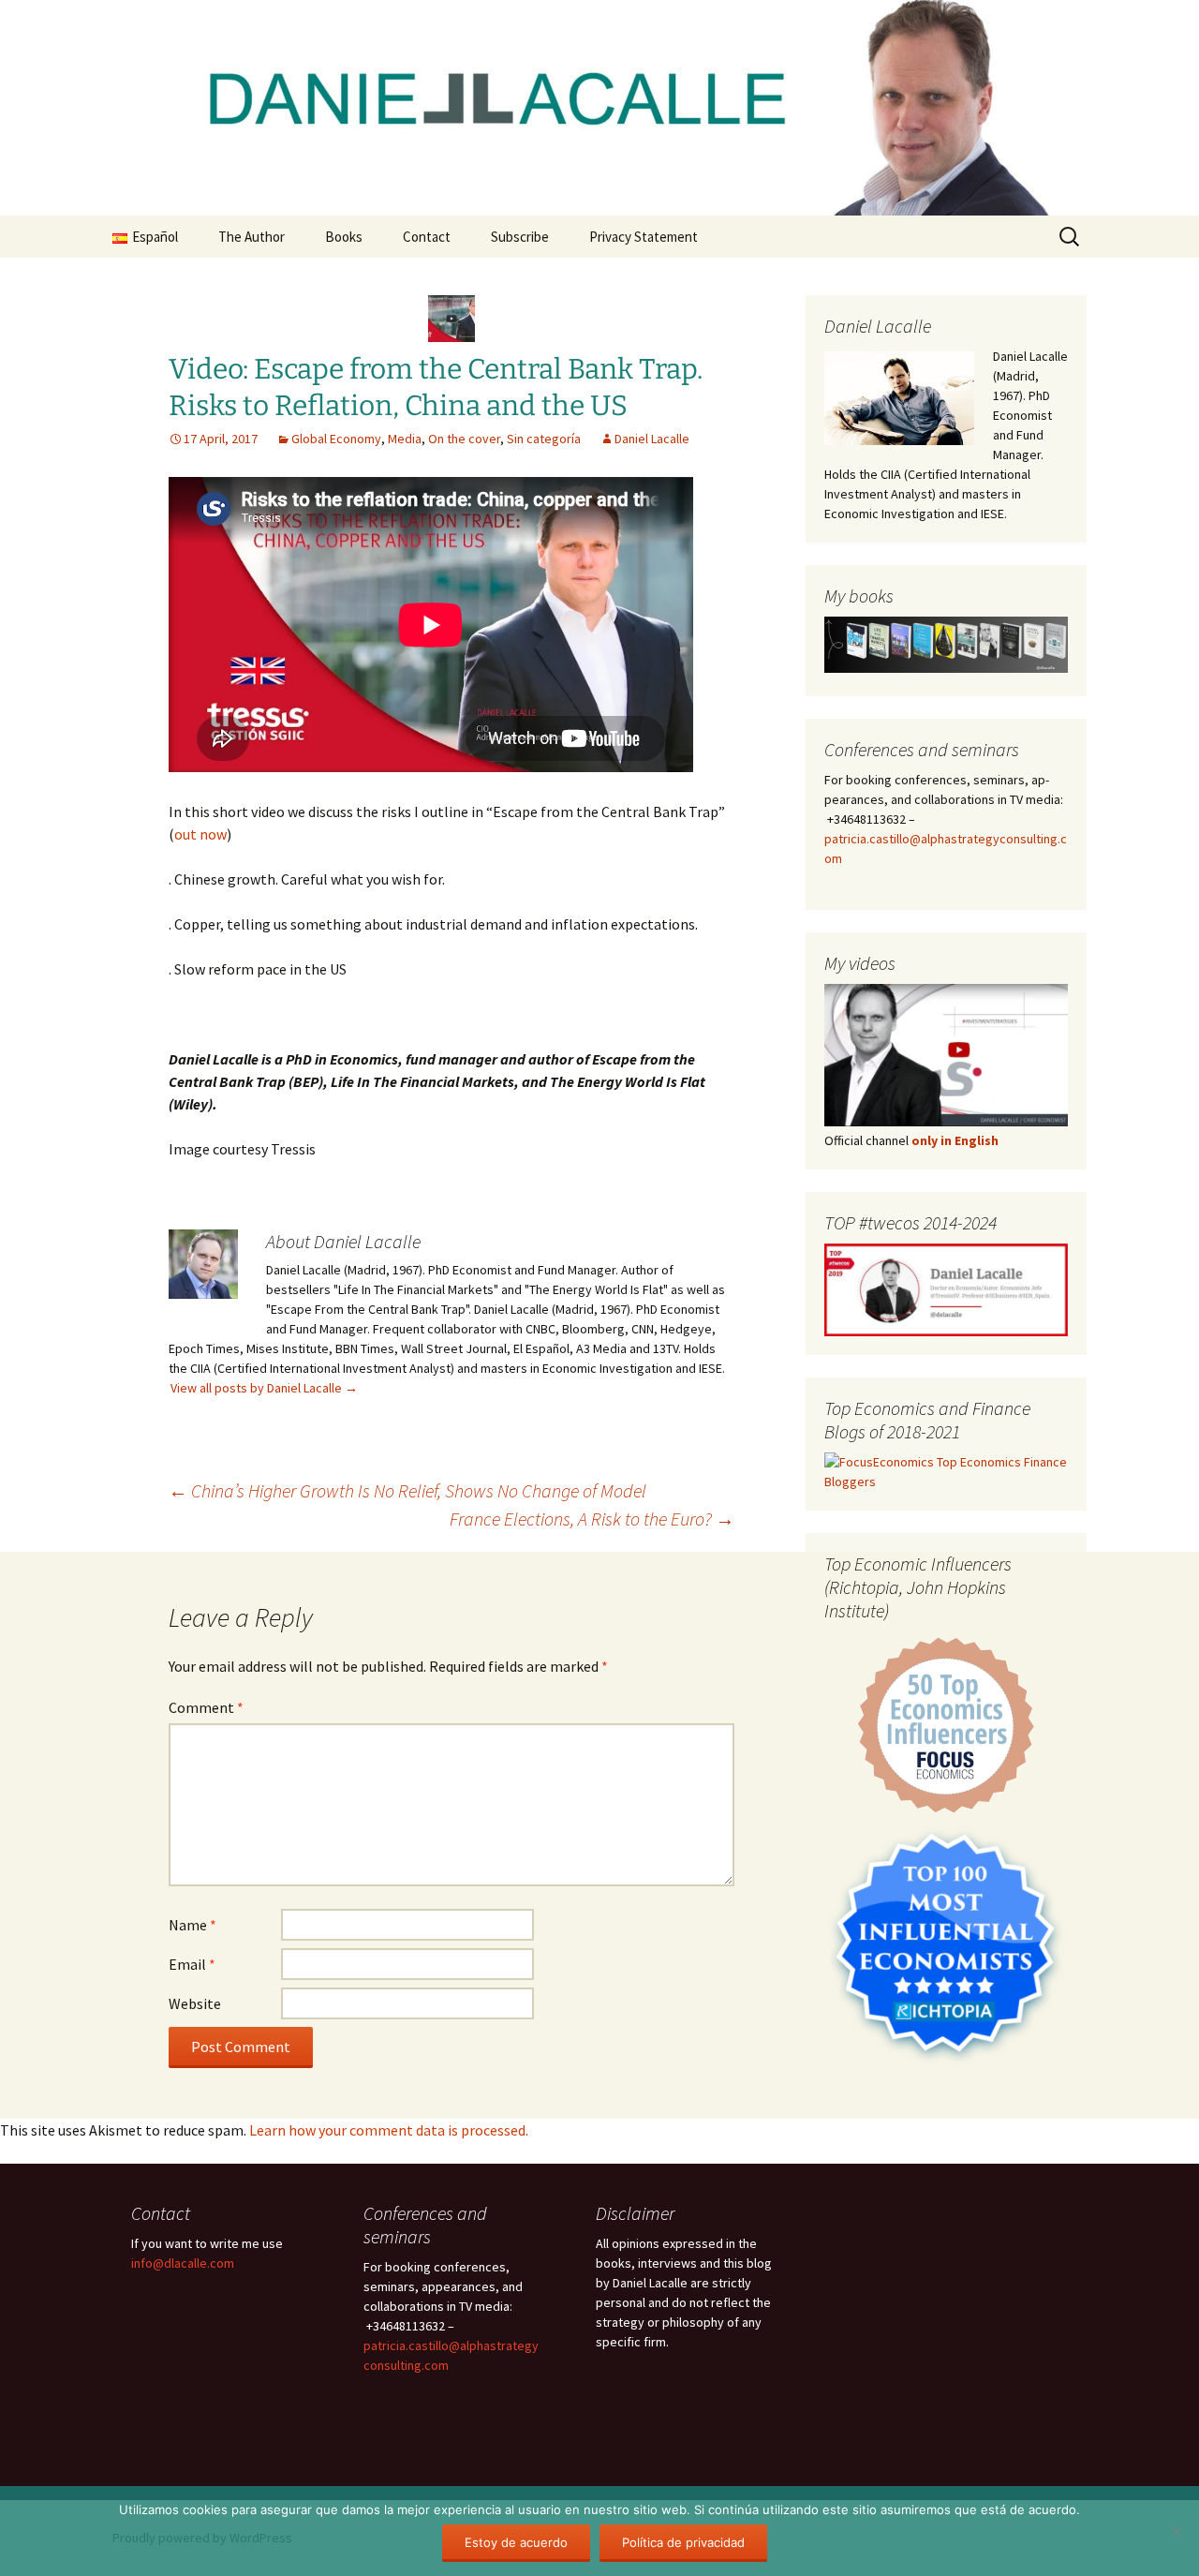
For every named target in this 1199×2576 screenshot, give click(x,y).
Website (195, 2003)
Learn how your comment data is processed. (389, 2130)
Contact (427, 237)
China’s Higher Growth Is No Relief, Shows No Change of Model (407, 1490)
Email (192, 1964)
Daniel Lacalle (652, 439)
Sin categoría (544, 439)
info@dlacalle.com (183, 2263)
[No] (1176, 2531)
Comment (206, 1707)
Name (192, 1925)
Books (344, 237)
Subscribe (520, 237)
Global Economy (336, 439)
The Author (252, 237)
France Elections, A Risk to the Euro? (592, 1519)
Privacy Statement (644, 237)
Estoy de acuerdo (516, 2542)
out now (200, 834)
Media (405, 439)
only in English (954, 1140)
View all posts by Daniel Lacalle (264, 1388)
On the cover (464, 439)
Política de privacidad (683, 2542)
